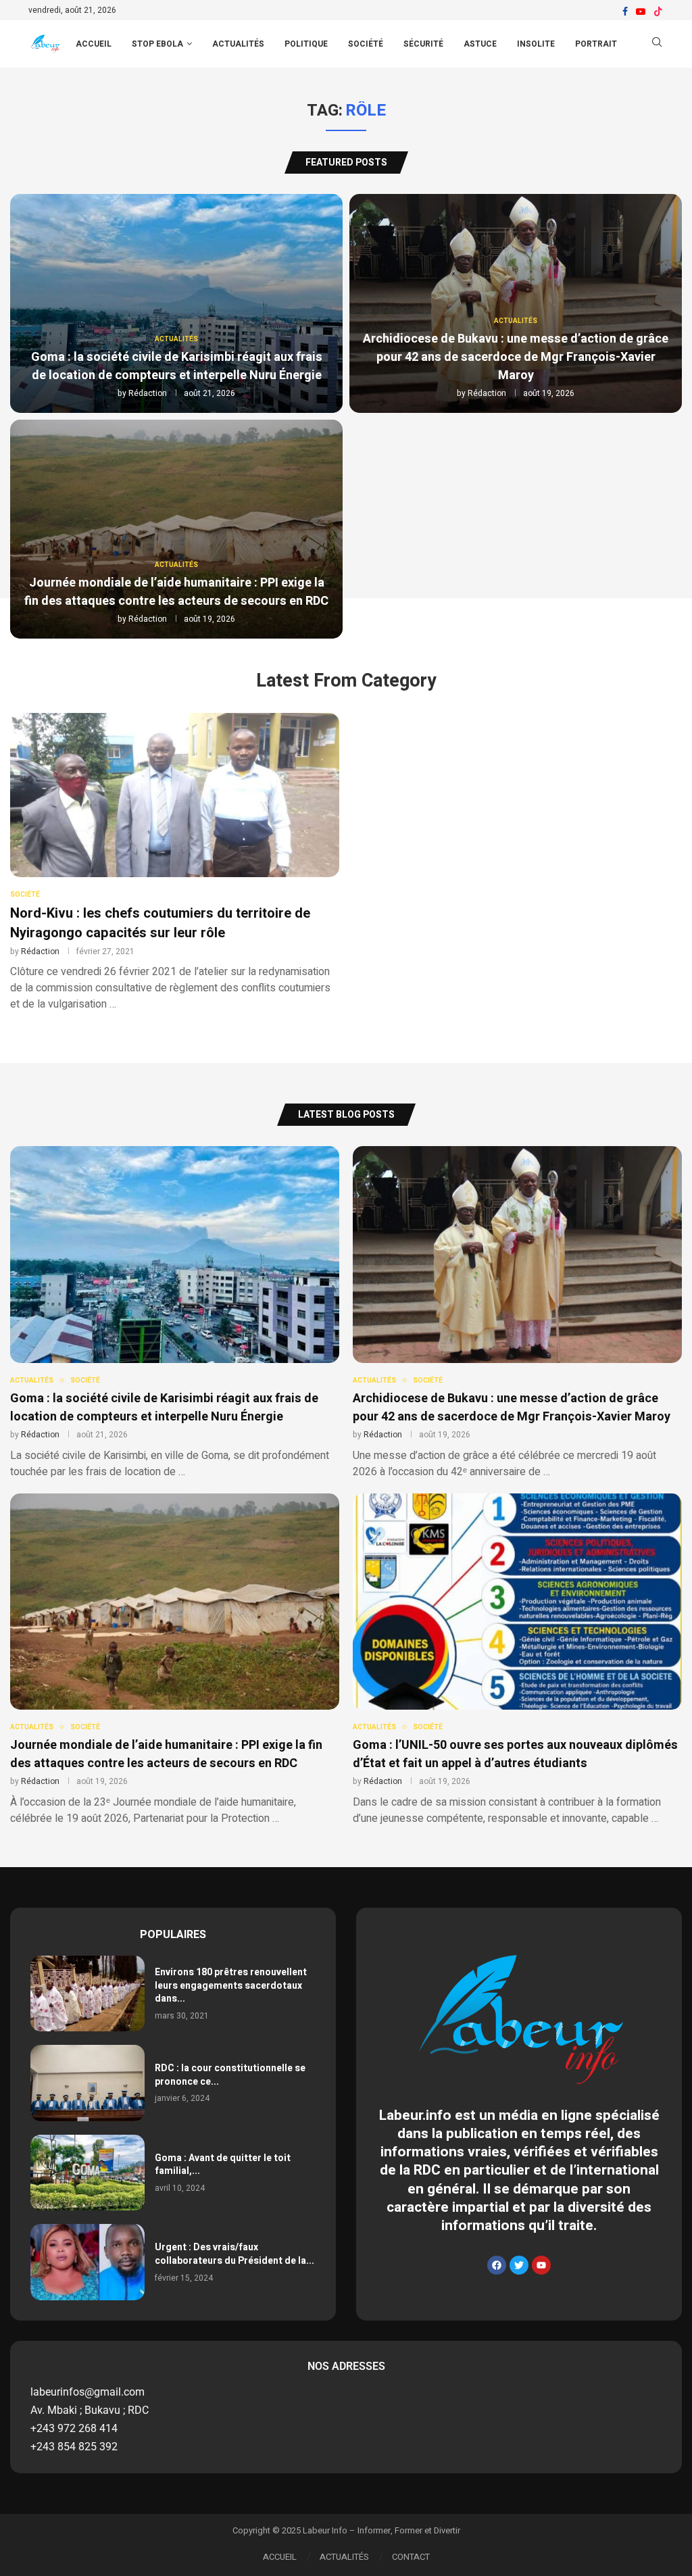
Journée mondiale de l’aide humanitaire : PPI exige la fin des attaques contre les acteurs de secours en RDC (176, 592)
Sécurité (423, 44)
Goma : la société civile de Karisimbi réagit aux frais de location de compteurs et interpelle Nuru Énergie (177, 366)
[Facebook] (625, 11)
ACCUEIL (94, 44)
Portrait (596, 44)
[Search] (657, 44)
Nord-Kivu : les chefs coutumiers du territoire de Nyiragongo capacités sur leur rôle (160, 923)
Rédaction (148, 393)
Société (366, 44)
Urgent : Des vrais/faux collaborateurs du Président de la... (234, 2254)
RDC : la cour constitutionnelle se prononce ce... (230, 2075)
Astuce (480, 44)
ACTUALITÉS (344, 2557)
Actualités (238, 44)
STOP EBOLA (157, 44)
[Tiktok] (658, 11)
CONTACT (411, 2557)
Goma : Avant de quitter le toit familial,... (223, 2165)
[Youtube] (641, 11)
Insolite (536, 44)
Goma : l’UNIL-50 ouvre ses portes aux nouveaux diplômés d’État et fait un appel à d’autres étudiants (515, 1754)
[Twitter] (519, 2265)
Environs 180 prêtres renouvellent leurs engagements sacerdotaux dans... (231, 1985)
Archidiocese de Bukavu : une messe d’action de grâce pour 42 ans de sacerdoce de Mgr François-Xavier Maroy (516, 357)
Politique (306, 44)
